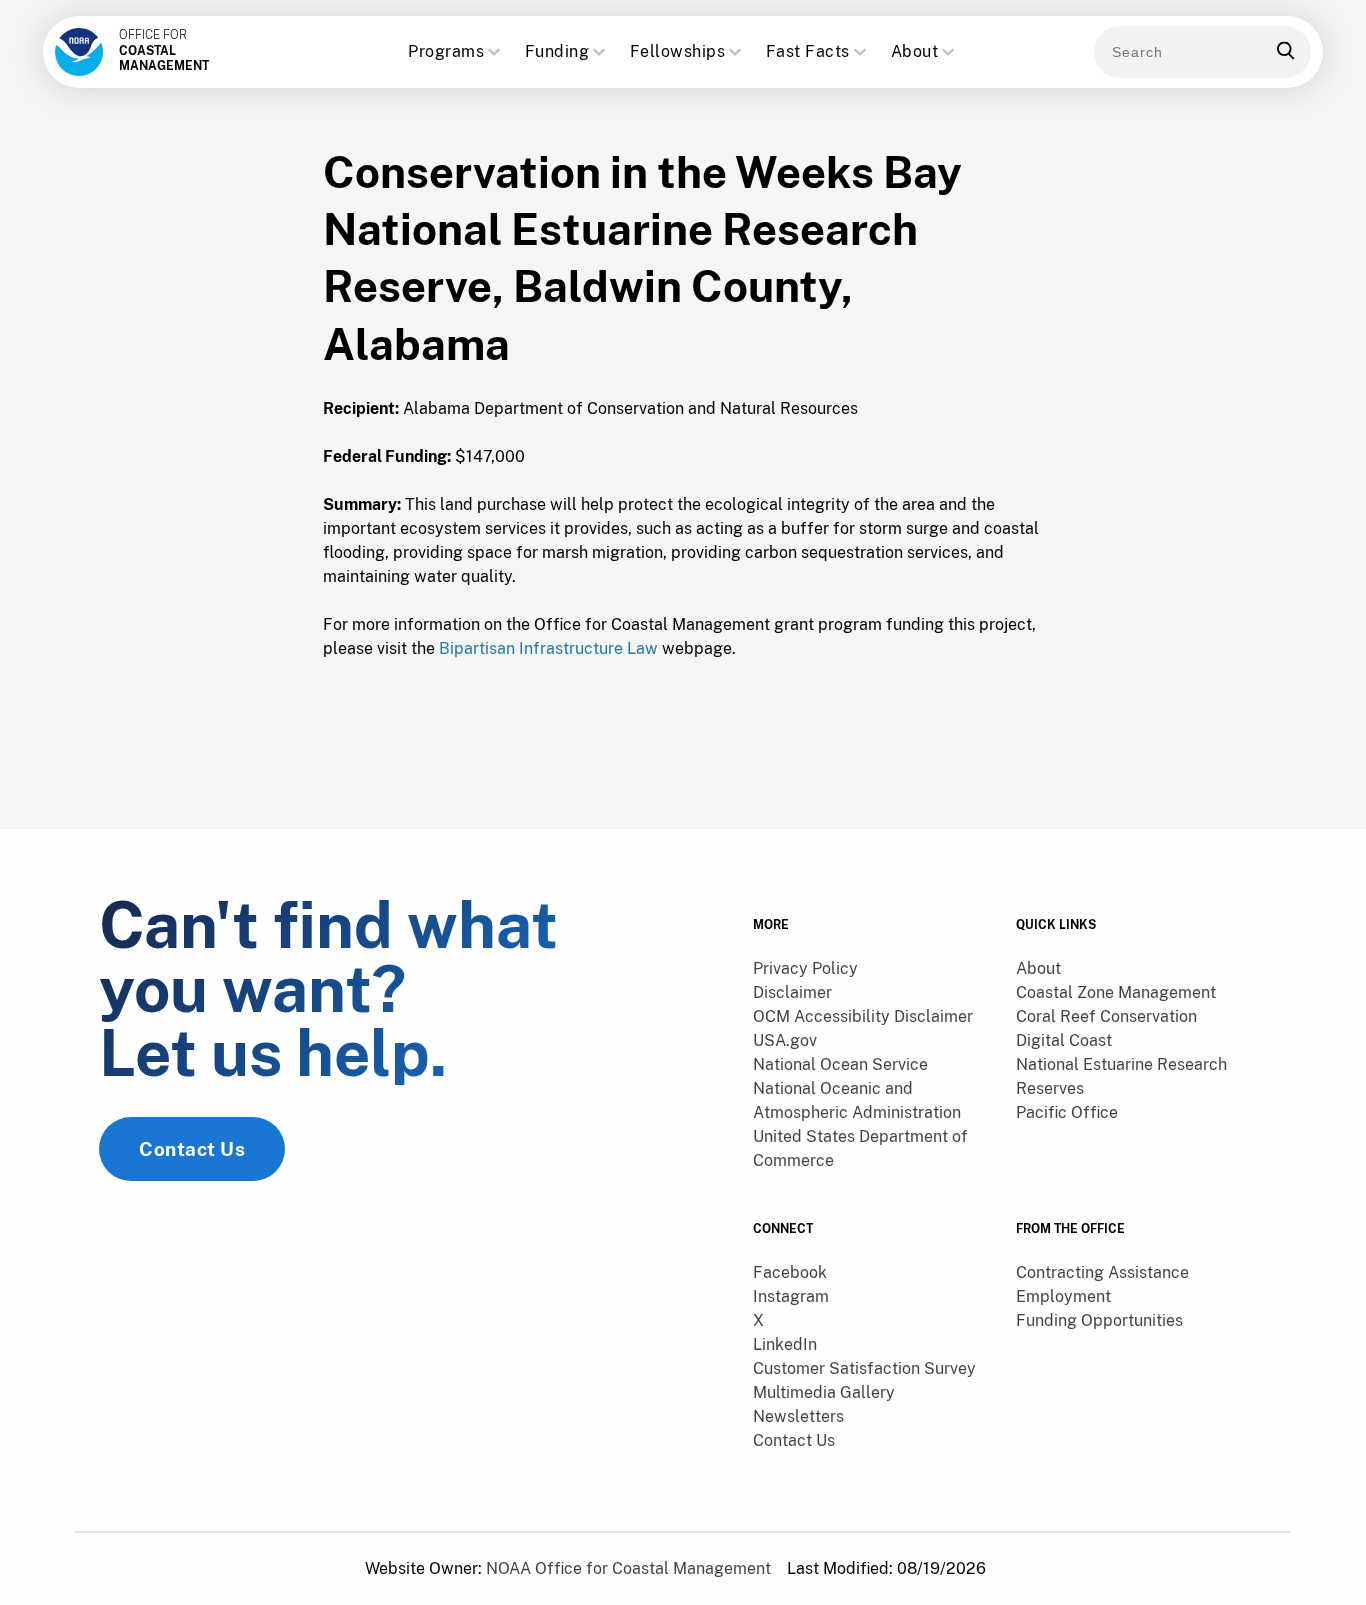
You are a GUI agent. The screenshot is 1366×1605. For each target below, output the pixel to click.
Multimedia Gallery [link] (824, 1392)
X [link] (758, 1320)
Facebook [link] (790, 1272)
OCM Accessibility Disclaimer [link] (863, 1016)
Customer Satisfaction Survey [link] (864, 1368)
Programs (446, 51)
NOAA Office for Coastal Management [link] (628, 1568)
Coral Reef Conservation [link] (1106, 1016)
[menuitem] (872, 969)
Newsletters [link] (798, 1416)
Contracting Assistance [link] (1102, 1272)
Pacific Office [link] (1067, 1112)
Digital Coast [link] (1064, 1040)
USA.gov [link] (785, 1040)
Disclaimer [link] (792, 992)
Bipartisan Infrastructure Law (548, 648)
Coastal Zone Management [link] (1116, 992)
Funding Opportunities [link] (1099, 1320)
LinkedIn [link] (785, 1344)
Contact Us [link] (192, 1149)
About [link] (1038, 968)
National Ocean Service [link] (840, 1064)
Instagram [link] (791, 1296)
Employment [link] (1063, 1296)
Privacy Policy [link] (805, 968)
